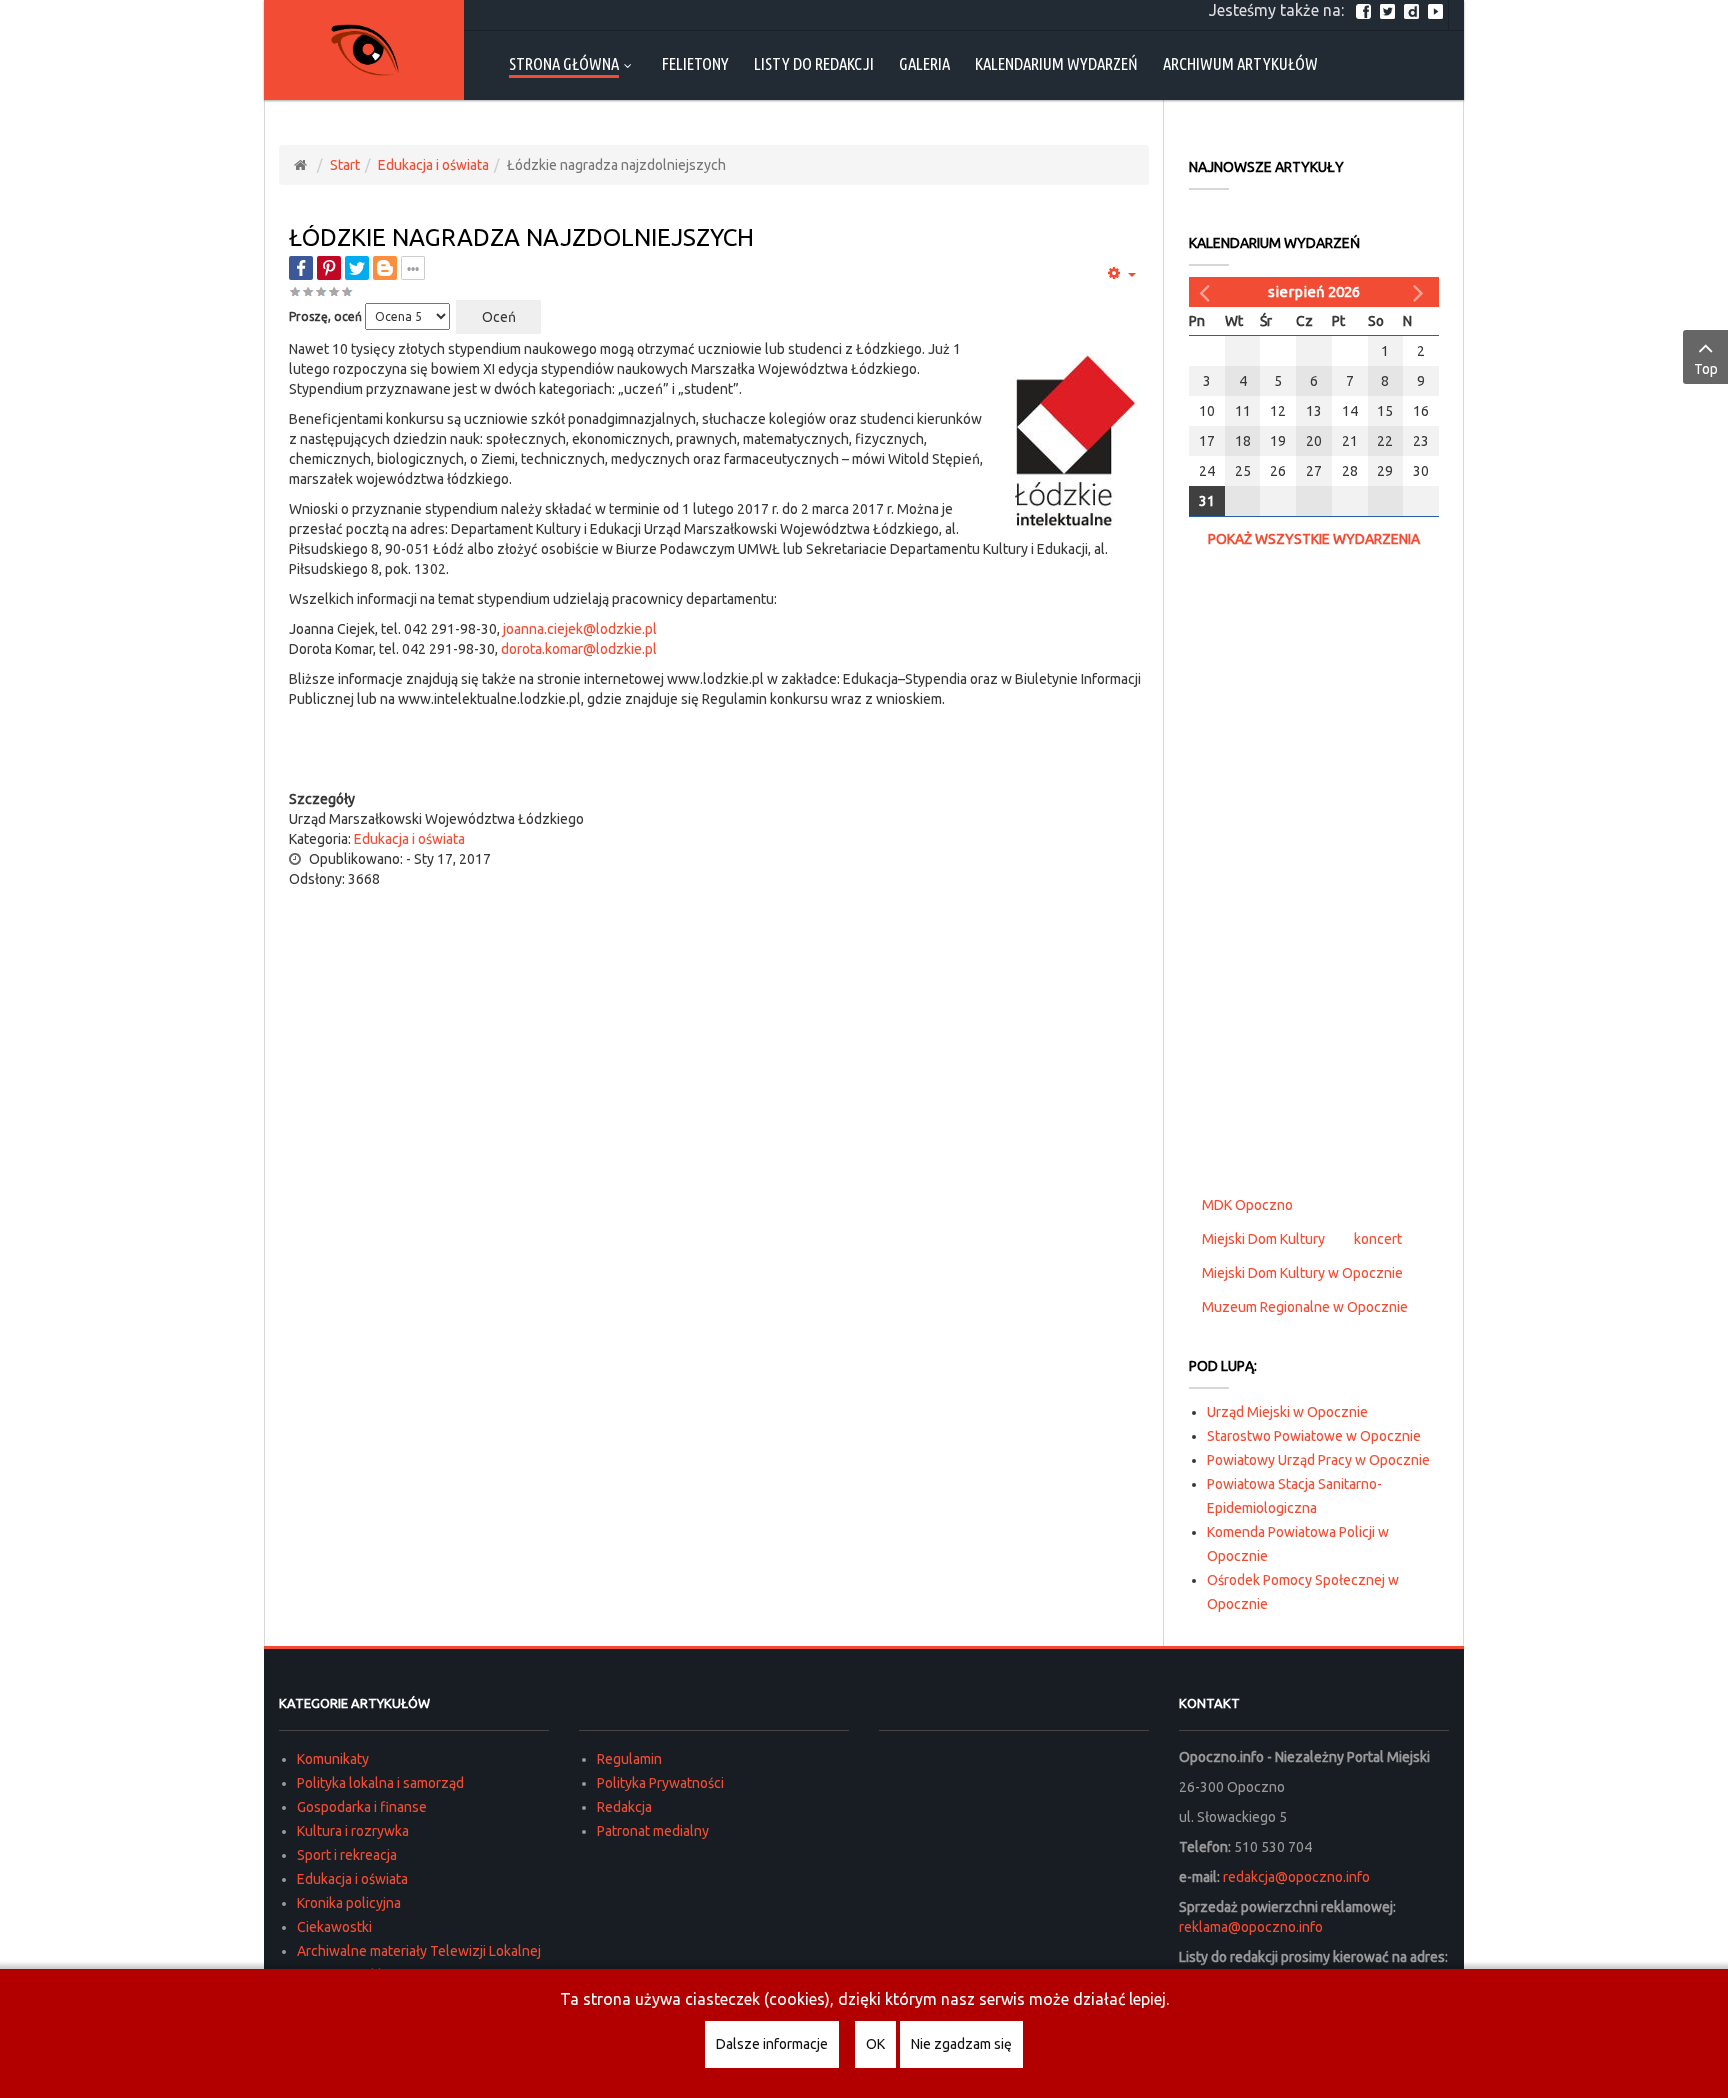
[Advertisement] (719, 749)
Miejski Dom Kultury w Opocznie (1302, 1273)
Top (1706, 369)
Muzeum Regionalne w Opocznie (1305, 1307)
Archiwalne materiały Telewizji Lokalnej (419, 1951)
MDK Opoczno (1247, 1205)
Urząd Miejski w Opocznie (1287, 1412)
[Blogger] (385, 268)
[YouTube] (1438, 10)
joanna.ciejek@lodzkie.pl (580, 629)
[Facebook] (1366, 10)
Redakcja (624, 1807)
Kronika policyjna (349, 1903)
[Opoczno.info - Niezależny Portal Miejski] (364, 50)
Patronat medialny (653, 1831)
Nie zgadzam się (961, 2044)
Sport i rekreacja (347, 1855)
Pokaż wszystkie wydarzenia (1314, 539)
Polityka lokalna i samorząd (380, 1783)
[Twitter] (1390, 10)
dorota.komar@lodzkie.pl (579, 649)
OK (875, 2044)
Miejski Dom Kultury (1263, 1239)
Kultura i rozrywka (353, 1831)
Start (345, 165)
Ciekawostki (334, 1927)
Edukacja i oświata (433, 165)
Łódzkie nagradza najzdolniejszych (521, 237)
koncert (1378, 1239)
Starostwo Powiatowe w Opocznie (1314, 1436)
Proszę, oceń (325, 316)
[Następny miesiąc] (1421, 292)
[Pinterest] (329, 268)
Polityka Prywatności (660, 1783)
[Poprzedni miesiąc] (1207, 292)
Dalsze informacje (772, 2044)
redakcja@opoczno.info (1296, 1877)
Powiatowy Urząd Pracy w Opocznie (1318, 1460)
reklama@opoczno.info (1251, 1927)
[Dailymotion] (1414, 10)
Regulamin (629, 1759)
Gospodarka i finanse (362, 1807)
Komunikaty (333, 1759)
